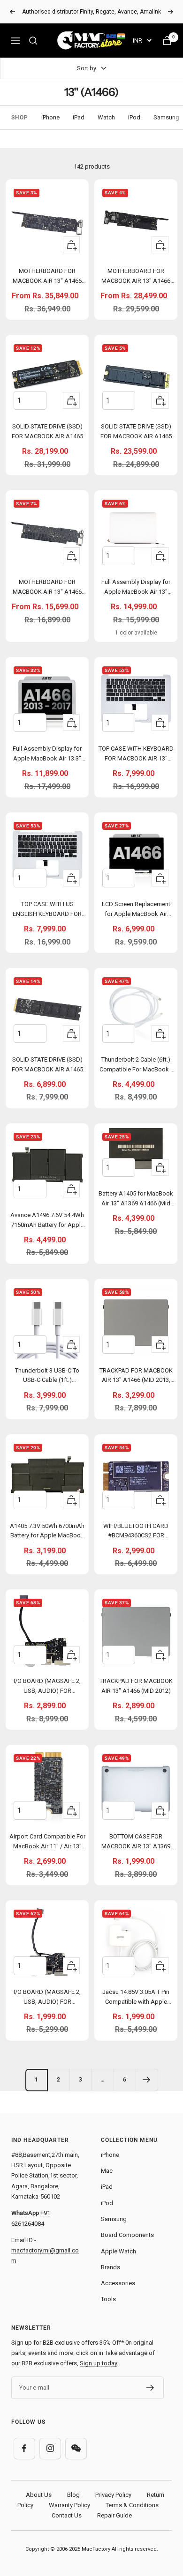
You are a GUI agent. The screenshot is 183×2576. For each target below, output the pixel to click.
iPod (134, 117)
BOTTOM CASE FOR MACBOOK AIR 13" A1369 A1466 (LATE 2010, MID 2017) (136, 1843)
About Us (39, 2495)
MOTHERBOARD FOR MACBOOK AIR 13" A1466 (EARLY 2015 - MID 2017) (47, 277)
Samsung (166, 117)
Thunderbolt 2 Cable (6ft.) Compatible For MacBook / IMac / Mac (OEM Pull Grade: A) (136, 1066)
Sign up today (98, 2363)
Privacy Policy (113, 2495)
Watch (106, 117)
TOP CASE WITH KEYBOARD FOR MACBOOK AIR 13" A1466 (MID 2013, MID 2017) (136, 755)
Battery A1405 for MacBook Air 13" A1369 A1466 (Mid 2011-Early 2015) (136, 1200)
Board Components (127, 2235)
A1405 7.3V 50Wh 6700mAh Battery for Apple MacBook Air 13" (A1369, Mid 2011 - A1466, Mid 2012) (47, 1532)
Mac (107, 2171)
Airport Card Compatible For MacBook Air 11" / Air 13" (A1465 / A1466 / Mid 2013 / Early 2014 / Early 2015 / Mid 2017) (47, 1843)
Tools (108, 2299)
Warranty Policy (69, 2505)
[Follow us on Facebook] (24, 2448)
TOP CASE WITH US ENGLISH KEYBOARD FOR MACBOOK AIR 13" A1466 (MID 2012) (47, 911)
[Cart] (167, 41)
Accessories (118, 2283)
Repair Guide (114, 2515)
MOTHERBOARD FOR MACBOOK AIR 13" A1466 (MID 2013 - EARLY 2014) (136, 277)
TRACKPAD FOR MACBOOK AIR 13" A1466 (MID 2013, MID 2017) (136, 1377)
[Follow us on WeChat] (76, 2448)
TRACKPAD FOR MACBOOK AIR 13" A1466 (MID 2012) (136, 1686)
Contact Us (67, 2515)
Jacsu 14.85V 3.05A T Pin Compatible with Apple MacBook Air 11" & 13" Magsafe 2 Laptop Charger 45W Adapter (136, 1998)
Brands (111, 2267)
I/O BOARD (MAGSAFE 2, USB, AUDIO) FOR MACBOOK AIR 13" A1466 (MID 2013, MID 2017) (47, 1687)
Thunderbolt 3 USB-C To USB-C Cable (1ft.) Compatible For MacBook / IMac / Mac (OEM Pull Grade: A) (47, 1377)
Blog (73, 2495)
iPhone (50, 117)
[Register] (150, 2388)
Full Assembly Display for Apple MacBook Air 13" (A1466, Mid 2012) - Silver (136, 588)
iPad (79, 117)
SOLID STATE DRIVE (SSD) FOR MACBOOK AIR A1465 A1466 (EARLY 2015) (136, 433)
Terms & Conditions (132, 2505)
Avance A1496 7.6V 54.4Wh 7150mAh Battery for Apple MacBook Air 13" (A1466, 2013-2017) (47, 1222)
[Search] (33, 41)
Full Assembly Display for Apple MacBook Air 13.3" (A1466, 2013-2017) (47, 755)
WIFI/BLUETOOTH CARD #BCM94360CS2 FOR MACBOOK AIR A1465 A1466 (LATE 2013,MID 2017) (136, 1532)
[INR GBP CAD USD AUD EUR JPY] (142, 41)
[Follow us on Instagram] (50, 2448)
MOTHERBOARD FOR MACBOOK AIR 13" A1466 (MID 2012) (47, 588)
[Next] (147, 2080)
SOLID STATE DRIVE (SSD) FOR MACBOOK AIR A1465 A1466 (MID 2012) (47, 1066)
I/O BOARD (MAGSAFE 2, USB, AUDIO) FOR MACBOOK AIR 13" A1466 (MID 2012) (47, 1998)
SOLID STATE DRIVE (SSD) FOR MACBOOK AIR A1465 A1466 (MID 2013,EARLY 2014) (47, 433)
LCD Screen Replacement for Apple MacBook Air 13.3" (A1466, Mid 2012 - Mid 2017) (136, 911)
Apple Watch (118, 2251)
